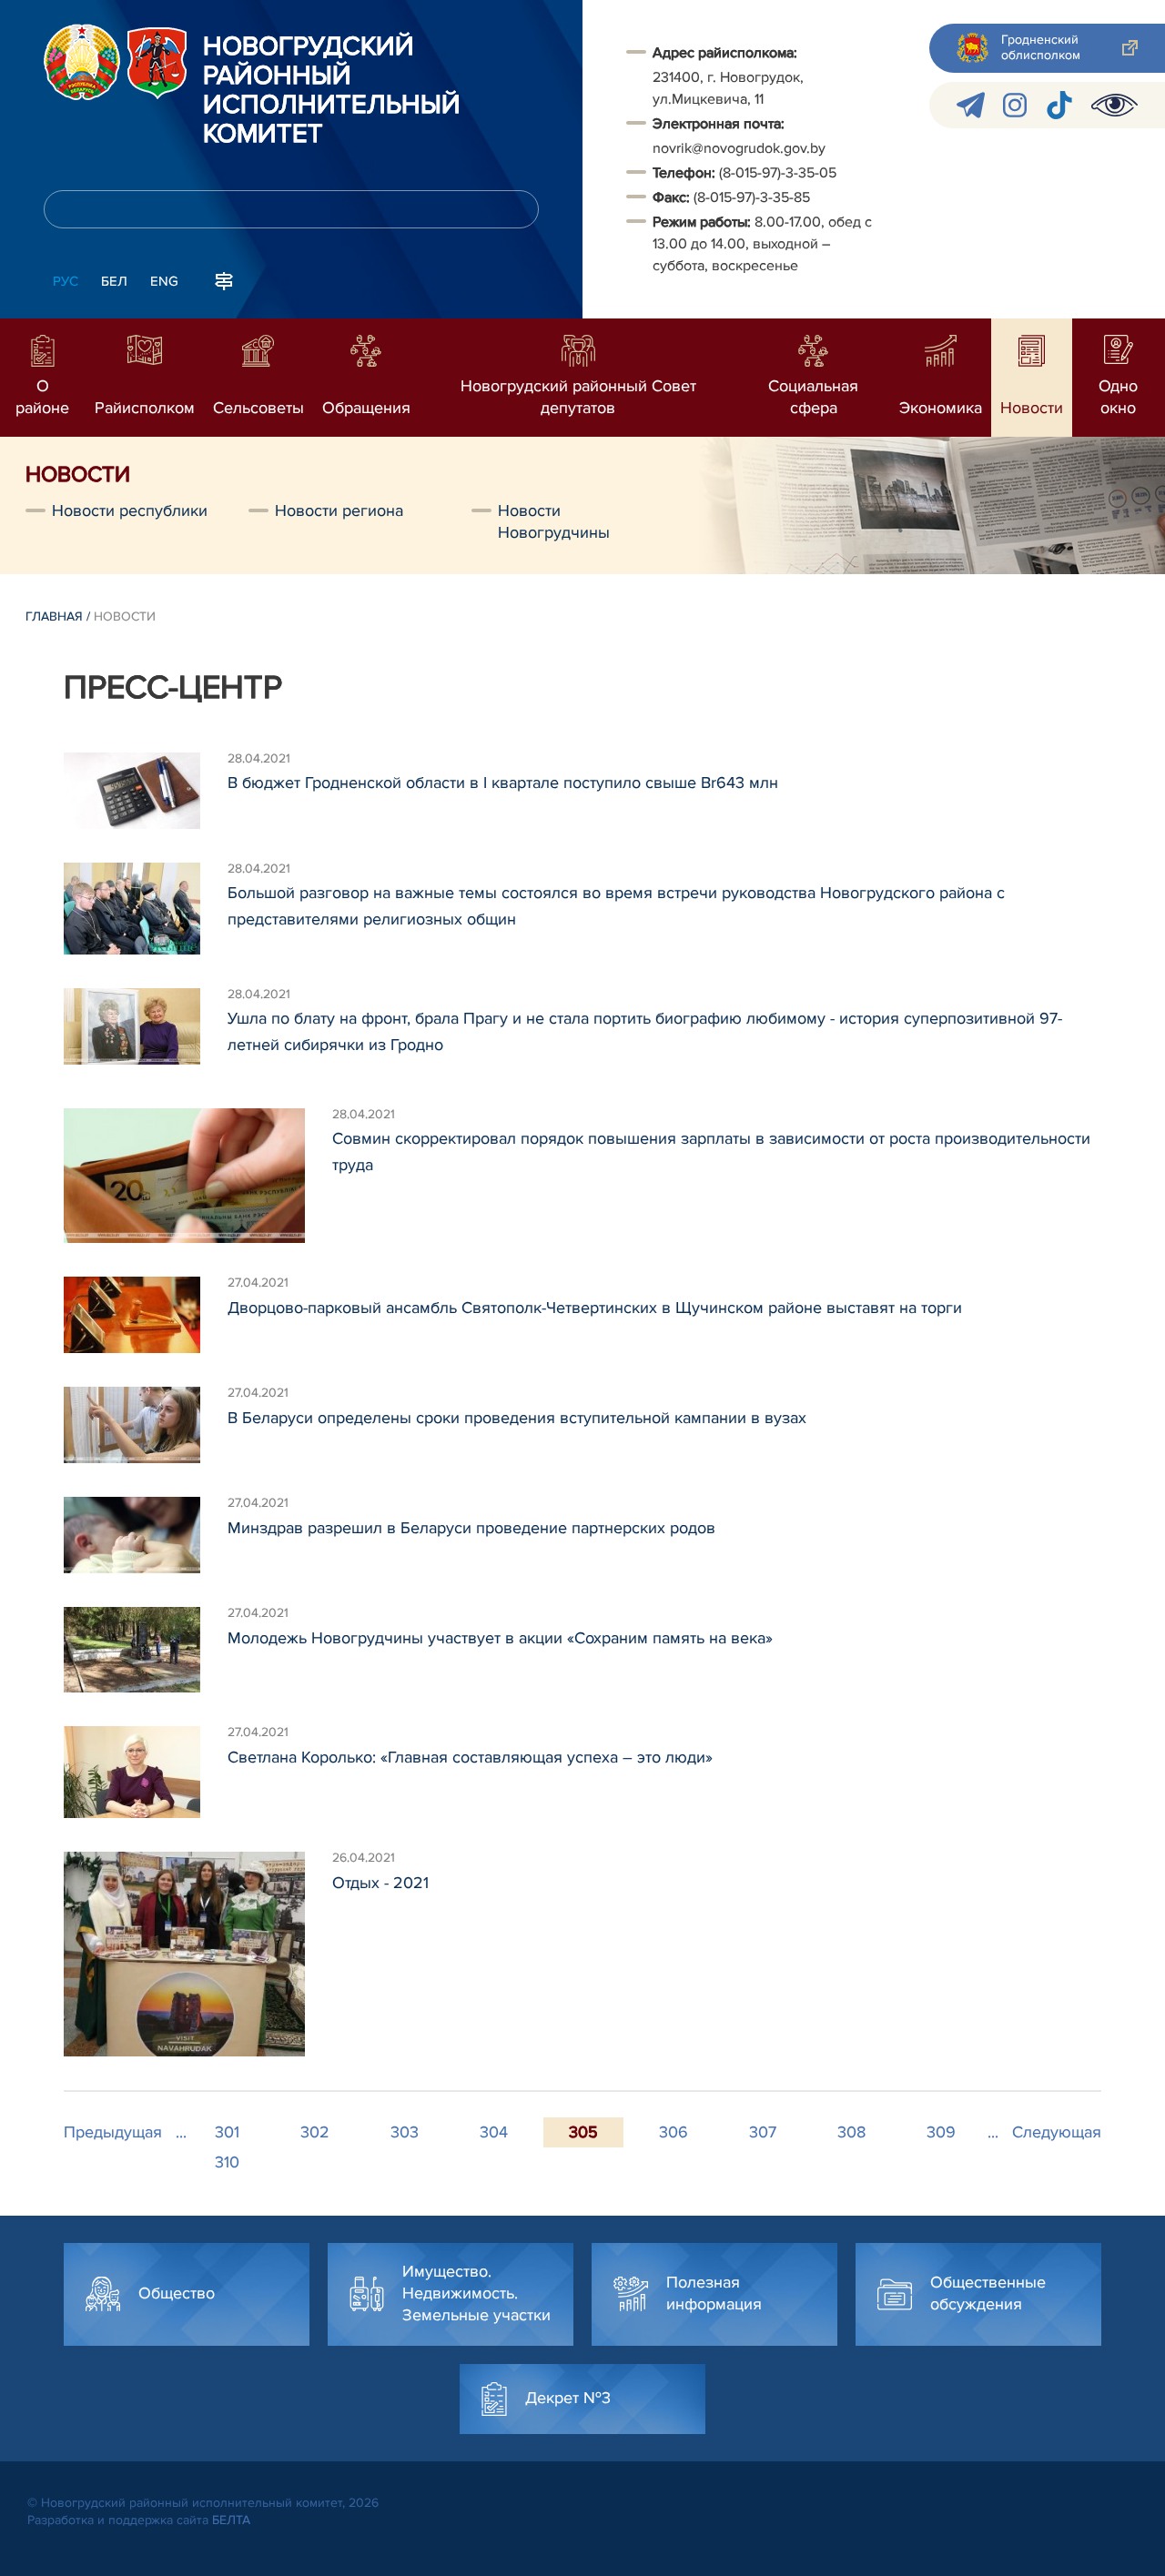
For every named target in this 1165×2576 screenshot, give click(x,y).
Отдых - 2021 (380, 1883)
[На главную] (82, 62)
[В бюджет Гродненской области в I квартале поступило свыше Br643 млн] (146, 791)
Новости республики (130, 510)
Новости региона (339, 510)
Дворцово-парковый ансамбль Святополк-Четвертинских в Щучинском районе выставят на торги (595, 1308)
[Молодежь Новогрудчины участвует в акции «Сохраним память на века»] (146, 1650)
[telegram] (971, 105)
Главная (54, 616)
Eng (164, 281)
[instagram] (1015, 105)
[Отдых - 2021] (198, 1954)
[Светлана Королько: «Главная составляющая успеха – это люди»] (146, 1772)
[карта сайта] (224, 279)
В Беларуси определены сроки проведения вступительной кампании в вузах (517, 1418)
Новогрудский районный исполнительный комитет (332, 91)
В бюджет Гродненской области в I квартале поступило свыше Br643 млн (503, 783)
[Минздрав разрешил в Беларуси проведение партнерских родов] (146, 1535)
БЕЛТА (231, 2520)
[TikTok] (1059, 105)
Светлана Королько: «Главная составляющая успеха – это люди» (470, 1757)
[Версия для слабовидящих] (1114, 105)
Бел (114, 281)
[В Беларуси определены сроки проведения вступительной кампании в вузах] (146, 1425)
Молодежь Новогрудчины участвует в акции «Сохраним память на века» (500, 1638)
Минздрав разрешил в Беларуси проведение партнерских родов (471, 1528)
